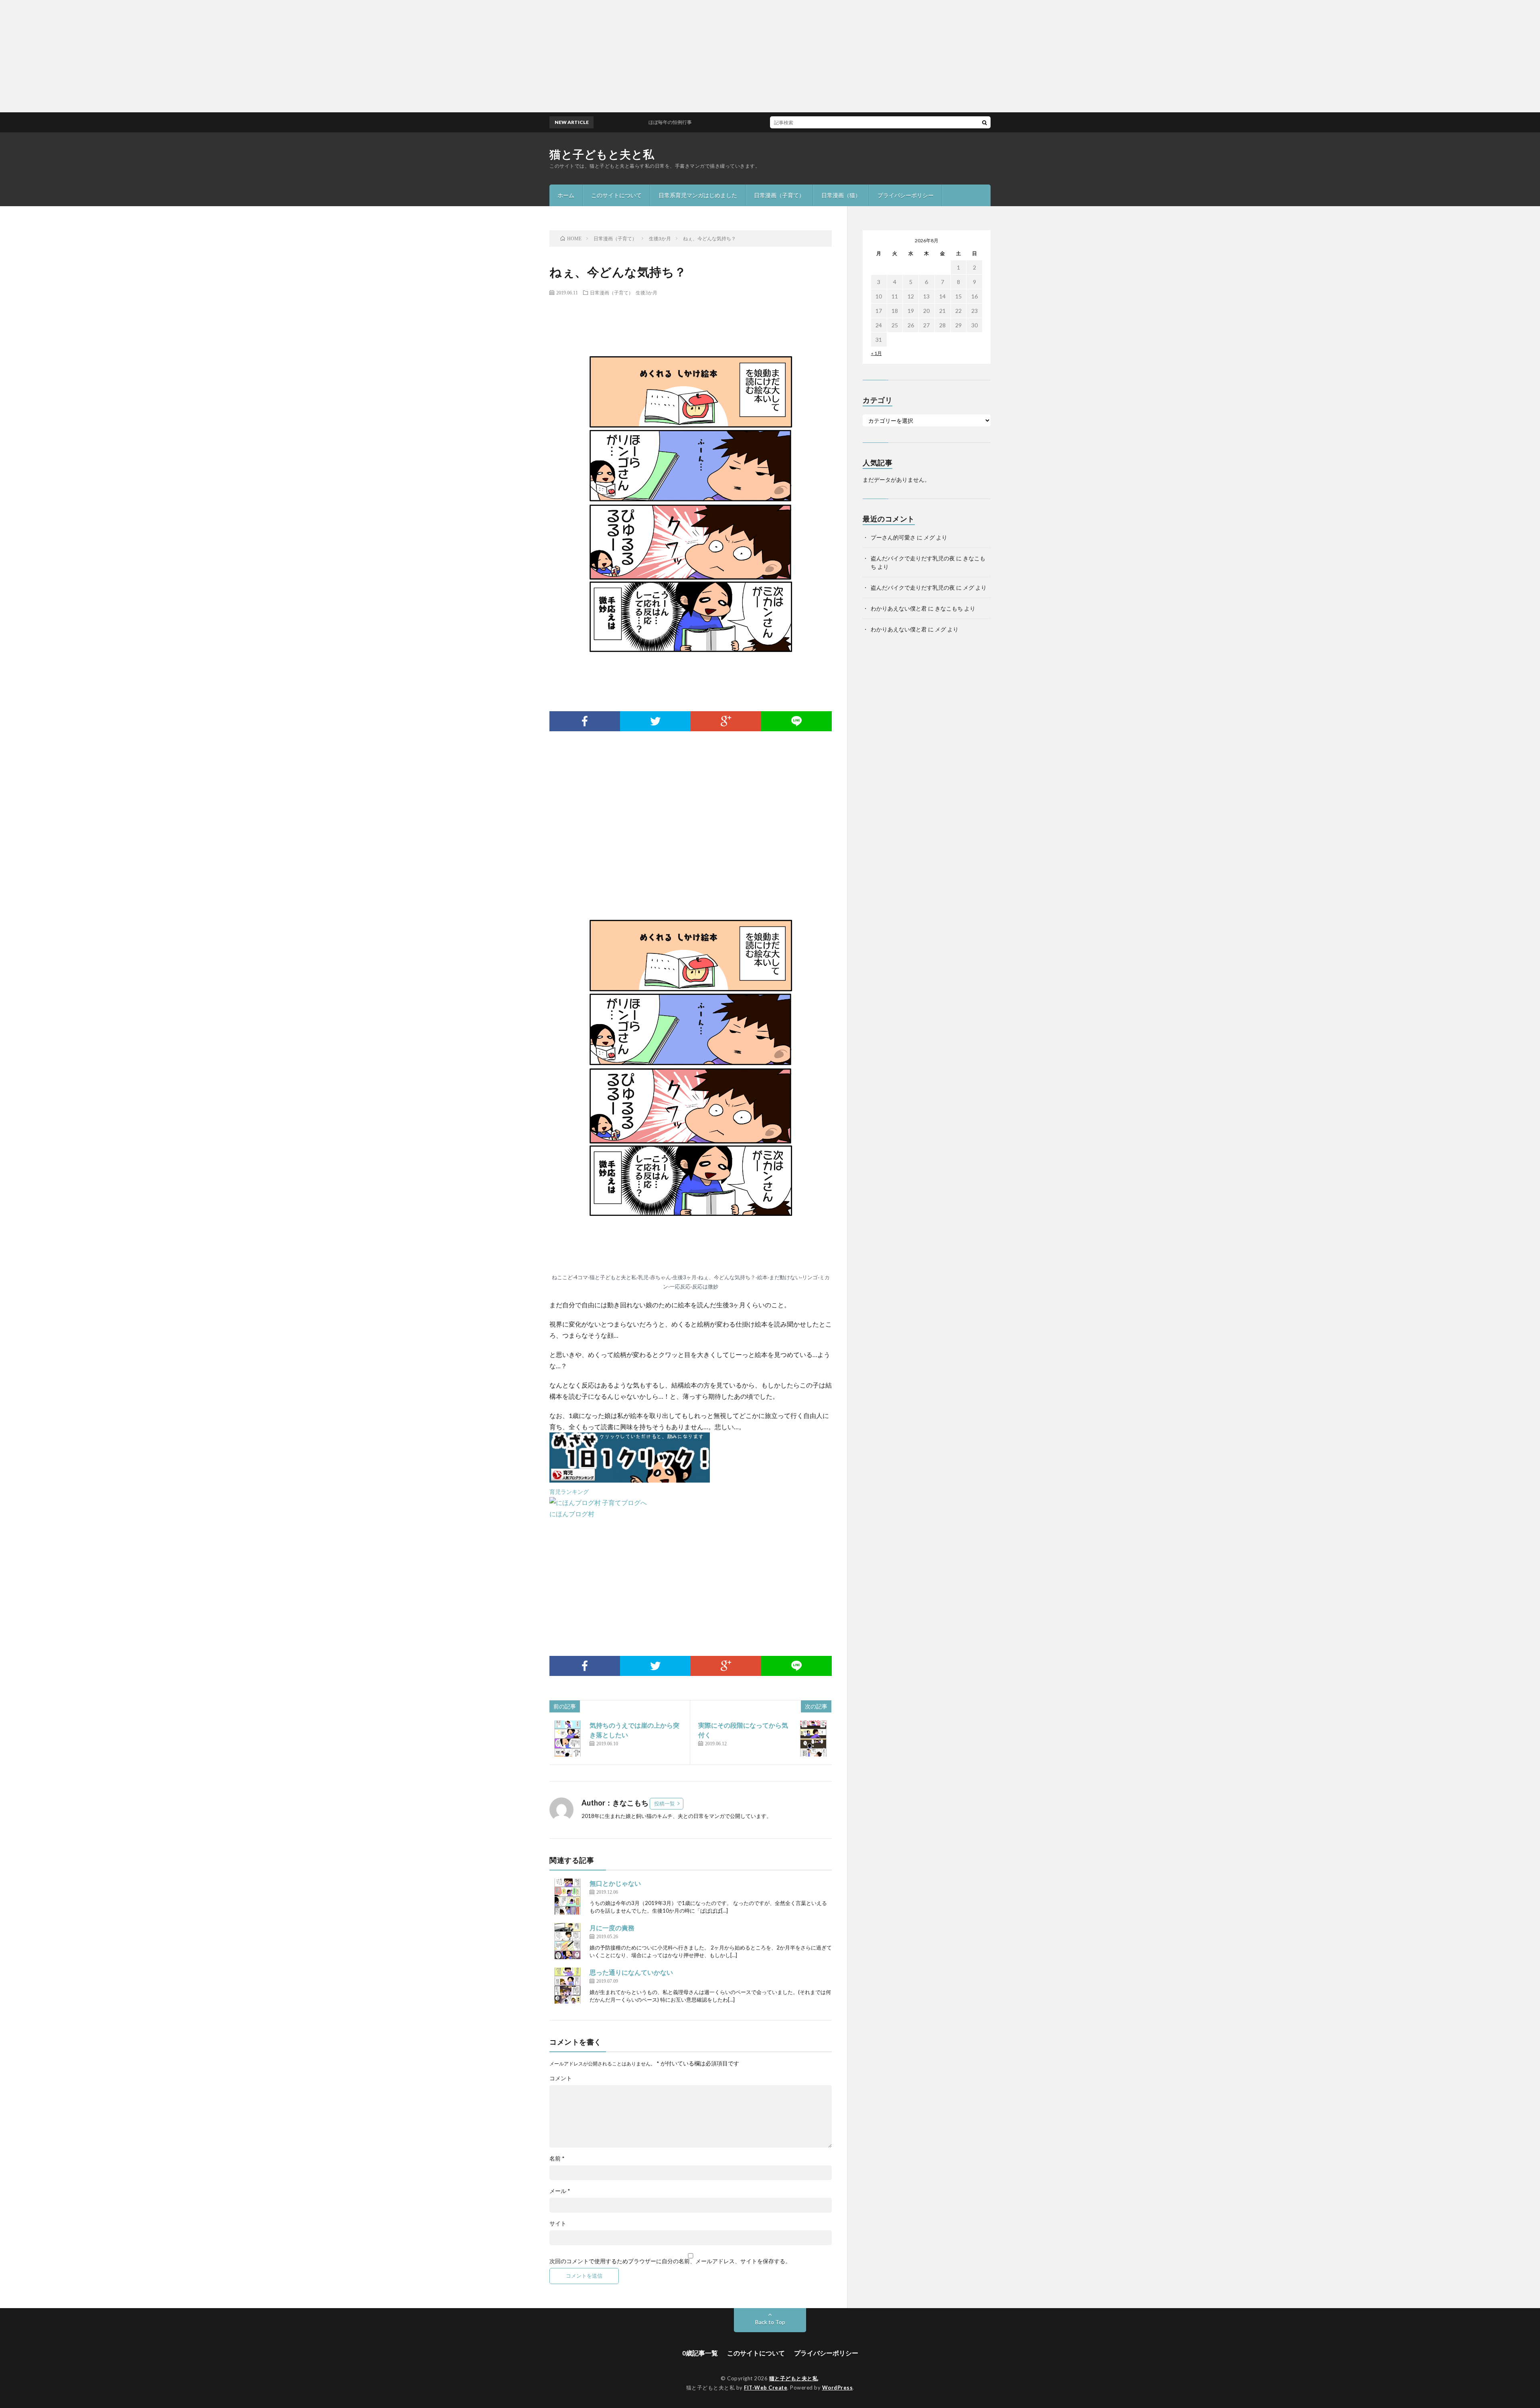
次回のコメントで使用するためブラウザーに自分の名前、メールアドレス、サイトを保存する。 (670, 2261)
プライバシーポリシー (906, 195)
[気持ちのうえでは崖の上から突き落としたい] (567, 1739)
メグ (929, 537)
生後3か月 (646, 292)
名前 (557, 2158)
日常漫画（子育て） (779, 195)
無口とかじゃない (615, 1883)
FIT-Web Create (766, 2388)
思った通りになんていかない (631, 1972)
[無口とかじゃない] (567, 1897)
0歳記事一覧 (700, 2353)
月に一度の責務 (612, 1928)
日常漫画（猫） (841, 195)
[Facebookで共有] (585, 721)
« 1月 (876, 353)
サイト (558, 2223)
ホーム (566, 195)
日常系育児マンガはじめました (698, 195)
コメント (561, 2078)
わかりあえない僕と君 (899, 608)
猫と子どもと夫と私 (602, 154)
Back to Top (770, 2322)
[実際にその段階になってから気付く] (813, 1739)
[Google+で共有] (726, 721)
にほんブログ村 (572, 1514)
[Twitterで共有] (655, 721)
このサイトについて (616, 195)
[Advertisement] (241, 56)
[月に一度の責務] (567, 1941)
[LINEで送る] (796, 721)
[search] (985, 122)
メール (560, 2191)
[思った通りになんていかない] (567, 1986)
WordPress (838, 2388)
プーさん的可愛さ (893, 537)
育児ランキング (569, 1492)
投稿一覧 (665, 1803)
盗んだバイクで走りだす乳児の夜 (913, 558)
